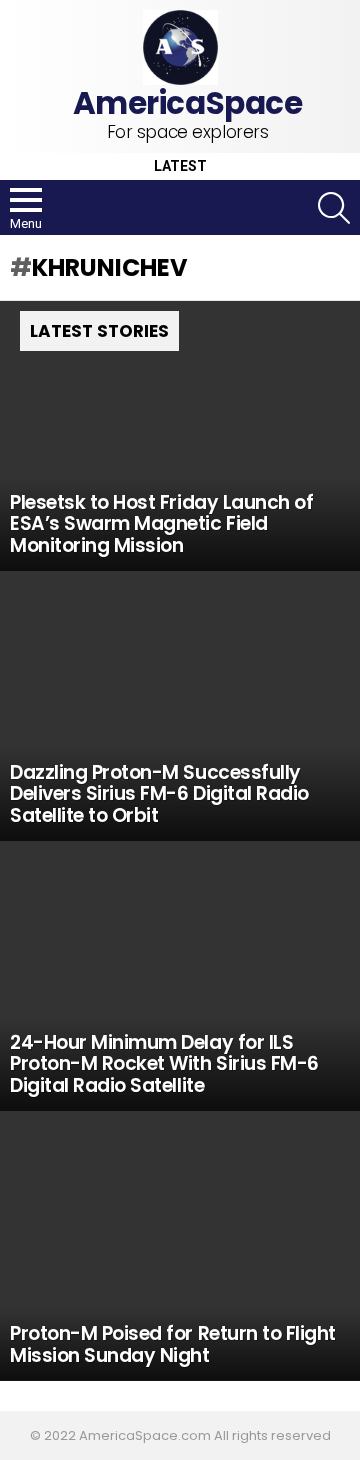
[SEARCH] (334, 208)
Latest (180, 166)
